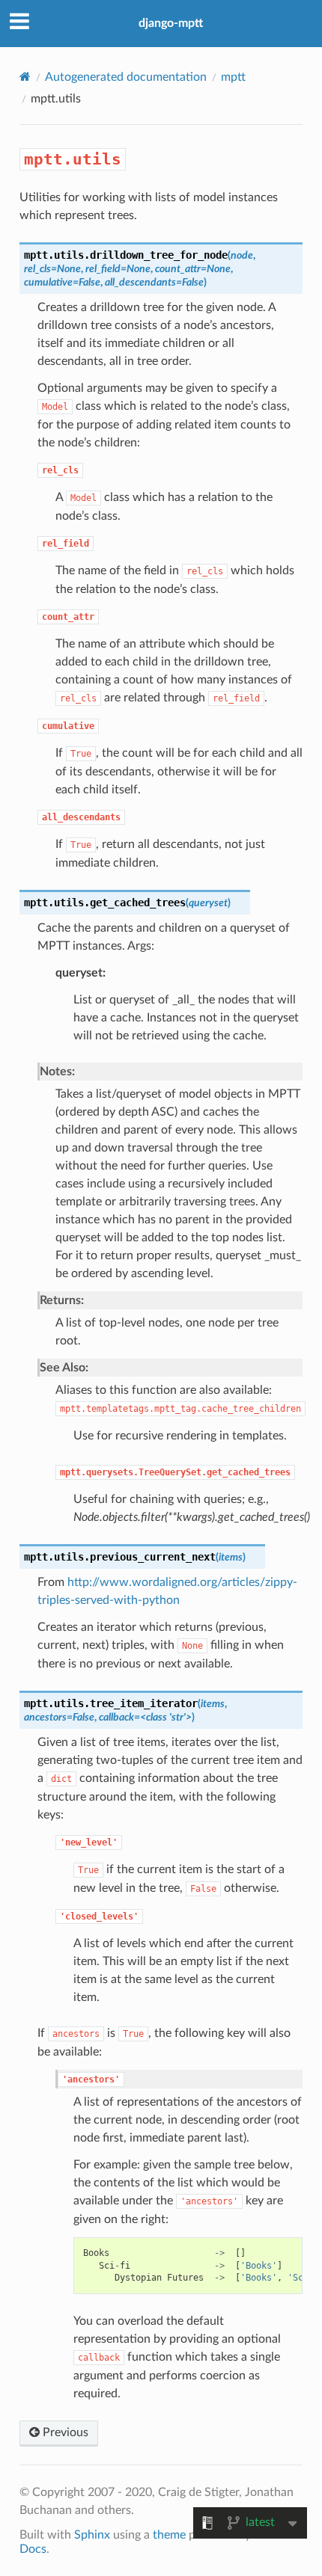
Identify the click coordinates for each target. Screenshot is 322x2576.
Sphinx (92, 2535)
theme (169, 2535)
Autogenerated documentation (126, 77)
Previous (64, 2432)
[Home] (25, 77)
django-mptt (171, 23)
